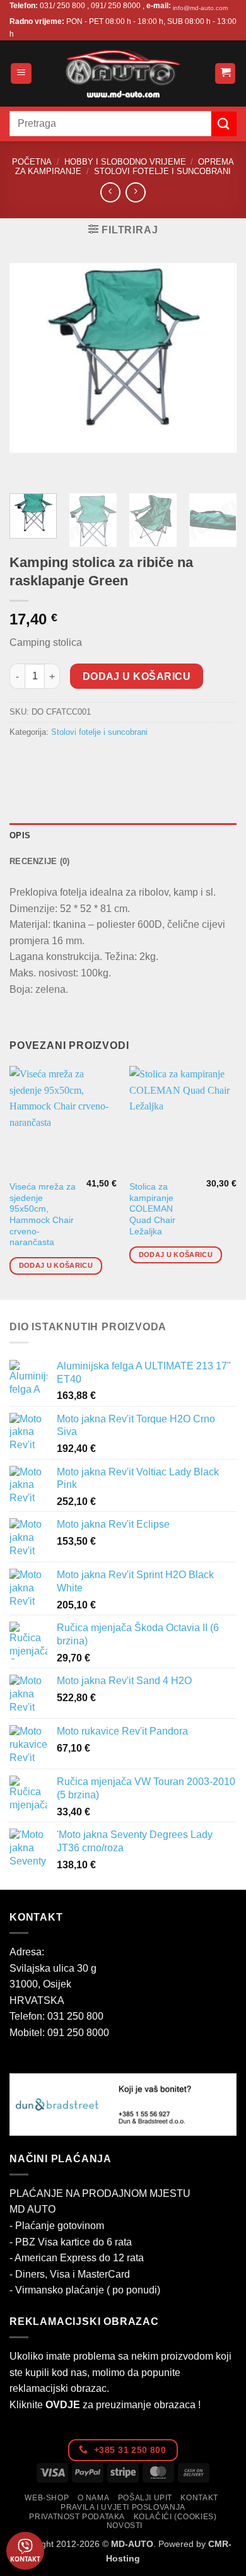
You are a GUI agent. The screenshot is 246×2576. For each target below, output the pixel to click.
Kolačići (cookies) (175, 2517)
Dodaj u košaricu (137, 676)
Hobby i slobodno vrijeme (125, 162)
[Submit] (224, 124)
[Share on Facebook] (44, 760)
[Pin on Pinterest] (112, 760)
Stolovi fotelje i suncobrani (162, 171)
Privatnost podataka (77, 2517)
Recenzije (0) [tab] (39, 861)
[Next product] (110, 192)
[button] (21, 73)
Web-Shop (47, 2498)
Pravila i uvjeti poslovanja (123, 2507)
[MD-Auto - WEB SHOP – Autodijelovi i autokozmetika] (123, 73)
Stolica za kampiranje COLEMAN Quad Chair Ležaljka (152, 1209)
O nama (94, 2498)
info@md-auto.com (200, 8)
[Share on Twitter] (67, 760)
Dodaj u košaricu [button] (56, 1265)
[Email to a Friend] (89, 760)
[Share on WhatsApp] (21, 760)
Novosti (125, 2526)
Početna (32, 162)
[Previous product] (135, 192)
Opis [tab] (20, 835)
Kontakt (199, 2498)
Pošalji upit (145, 2498)
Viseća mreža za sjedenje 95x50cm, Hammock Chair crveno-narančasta (43, 1215)
